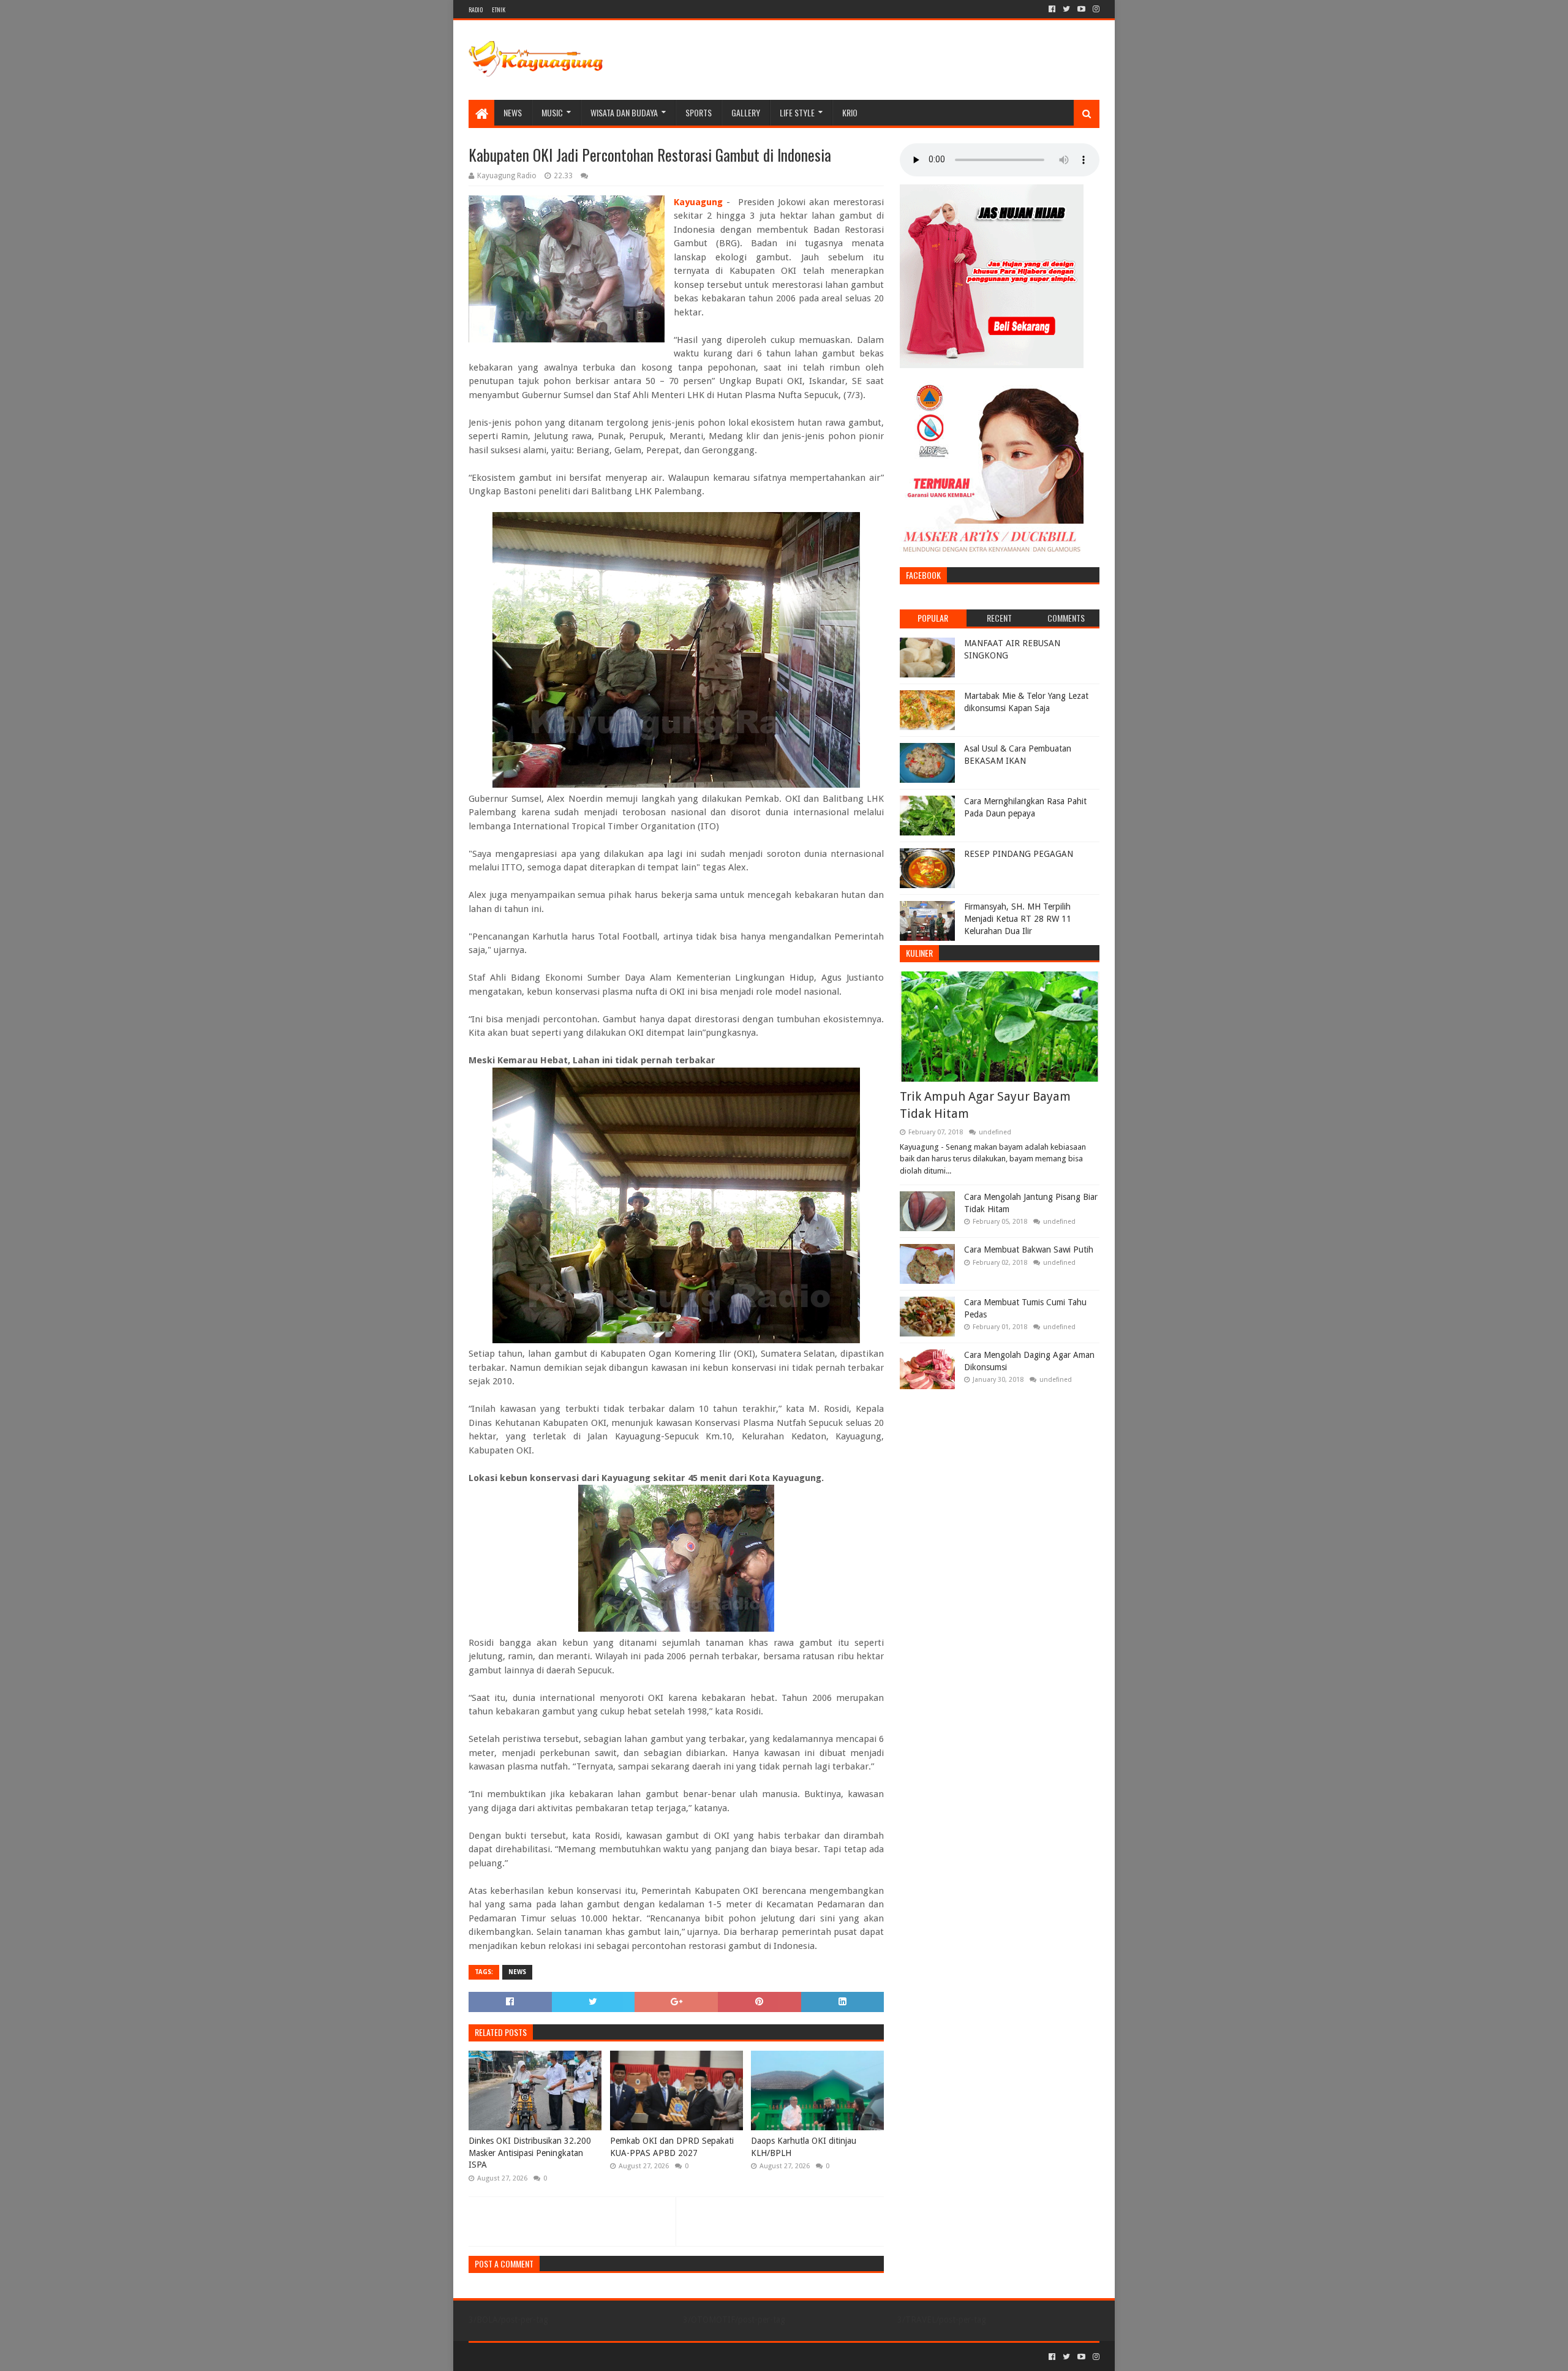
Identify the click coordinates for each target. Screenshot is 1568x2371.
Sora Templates (537, 2357)
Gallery (746, 112)
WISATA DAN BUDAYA (624, 112)
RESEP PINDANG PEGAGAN (1019, 854)
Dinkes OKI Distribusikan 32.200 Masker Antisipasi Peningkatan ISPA (530, 2153)
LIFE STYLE (797, 112)
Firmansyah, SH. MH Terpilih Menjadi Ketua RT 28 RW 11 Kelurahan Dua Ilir (1018, 918)
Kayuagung (698, 202)
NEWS (513, 112)
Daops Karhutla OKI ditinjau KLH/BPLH (804, 2147)
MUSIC (552, 112)
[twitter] (1066, 9)
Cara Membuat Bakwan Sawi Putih (1029, 1250)
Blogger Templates (607, 2357)
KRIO (850, 112)
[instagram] (1095, 9)
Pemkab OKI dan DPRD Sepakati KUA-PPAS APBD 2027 (672, 2147)
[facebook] (1052, 9)
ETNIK (499, 9)
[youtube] (1081, 9)
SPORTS (699, 112)
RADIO (476, 9)
